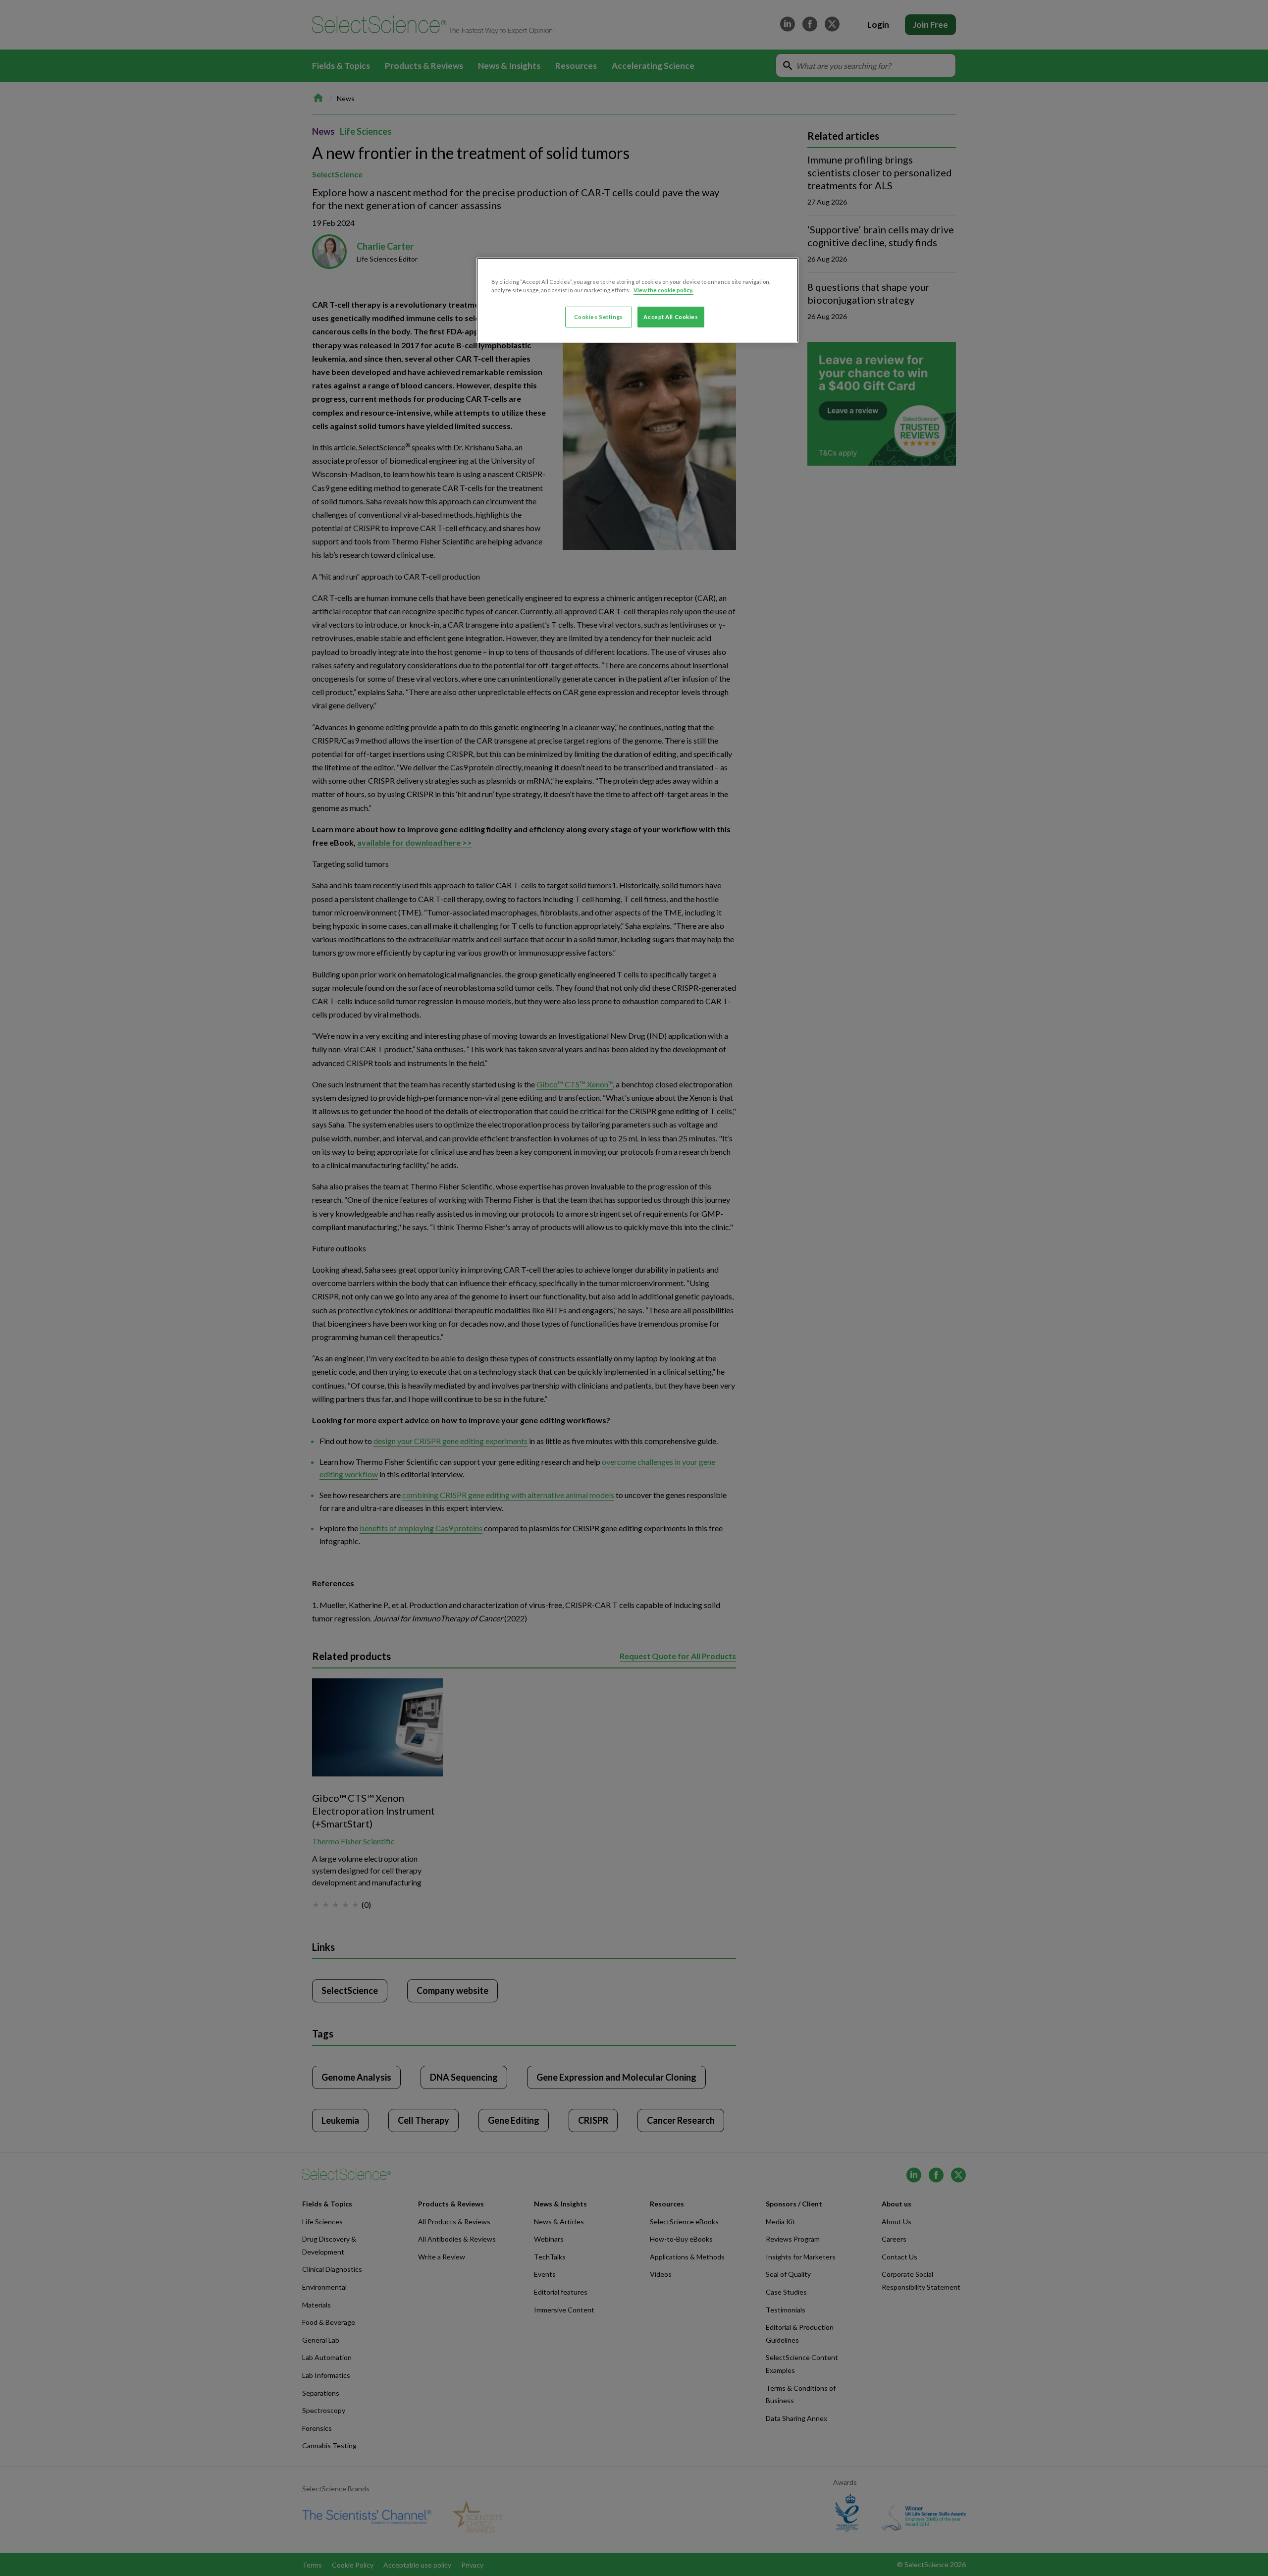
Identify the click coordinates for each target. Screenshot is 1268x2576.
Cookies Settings (599, 317)
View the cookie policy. (663, 290)
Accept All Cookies (671, 317)
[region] (637, 300)
